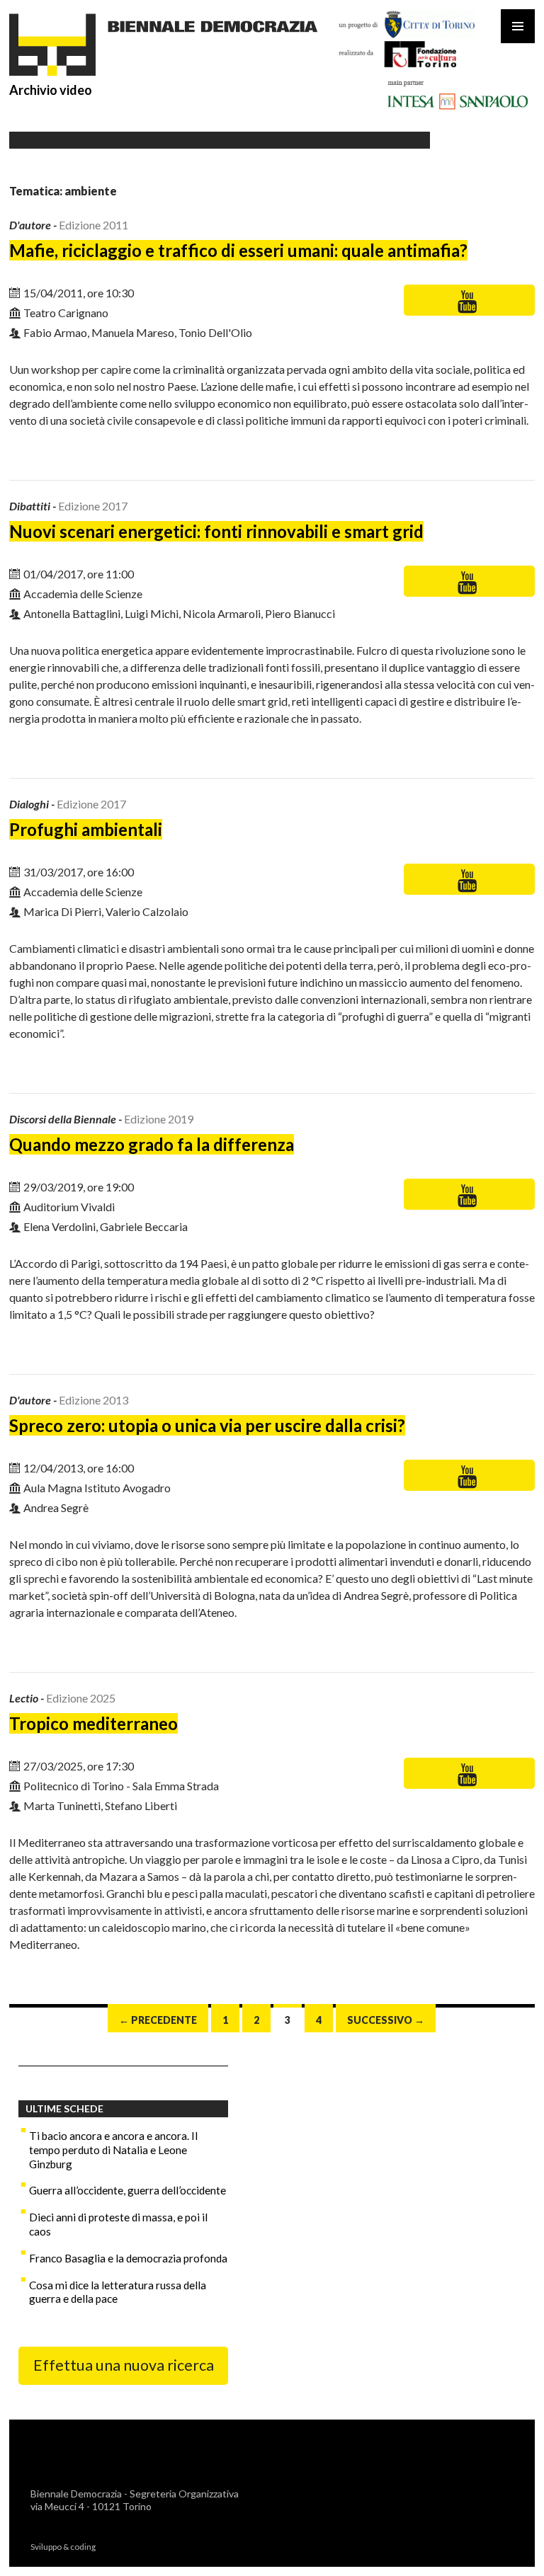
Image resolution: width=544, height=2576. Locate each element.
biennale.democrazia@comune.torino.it (123, 2519)
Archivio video (51, 90)
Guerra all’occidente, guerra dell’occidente (127, 2190)
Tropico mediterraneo (93, 1723)
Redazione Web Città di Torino (159, 2546)
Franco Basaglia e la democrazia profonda (128, 2258)
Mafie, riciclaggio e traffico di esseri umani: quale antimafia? (238, 250)
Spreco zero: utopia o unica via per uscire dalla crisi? (207, 1425)
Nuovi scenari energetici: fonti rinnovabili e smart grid (216, 531)
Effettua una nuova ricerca (124, 2365)
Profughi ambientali (86, 829)
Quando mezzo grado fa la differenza (152, 1144)
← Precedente (158, 2020)
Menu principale (518, 26)
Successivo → (386, 2020)
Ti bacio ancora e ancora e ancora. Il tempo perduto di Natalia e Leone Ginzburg (113, 2150)
